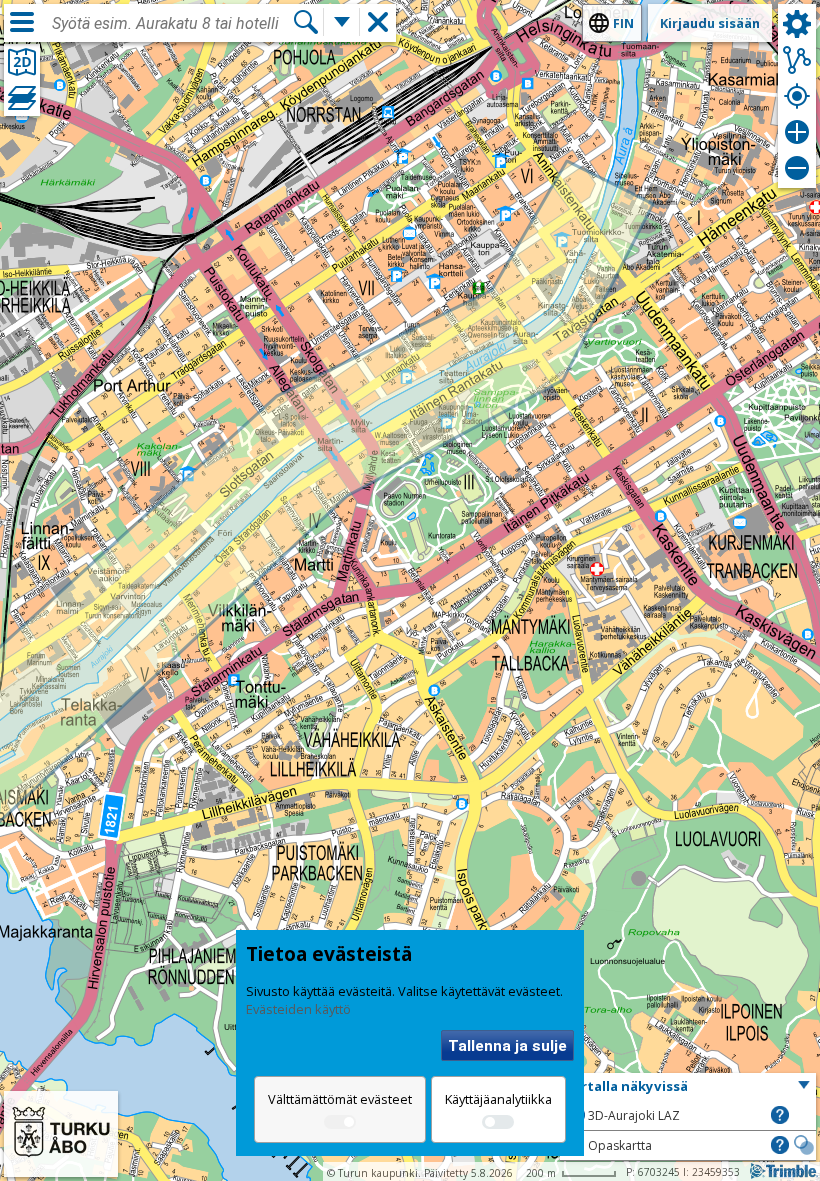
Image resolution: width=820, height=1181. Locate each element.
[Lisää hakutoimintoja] (342, 22)
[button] (688, 1087)
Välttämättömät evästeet (340, 1099)
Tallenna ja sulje (507, 1046)
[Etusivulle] (61, 1164)
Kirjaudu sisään (710, 23)
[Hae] (306, 22)
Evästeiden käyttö (298, 1009)
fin (623, 23)
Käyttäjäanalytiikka (498, 1099)
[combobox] (172, 24)
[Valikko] (22, 22)
